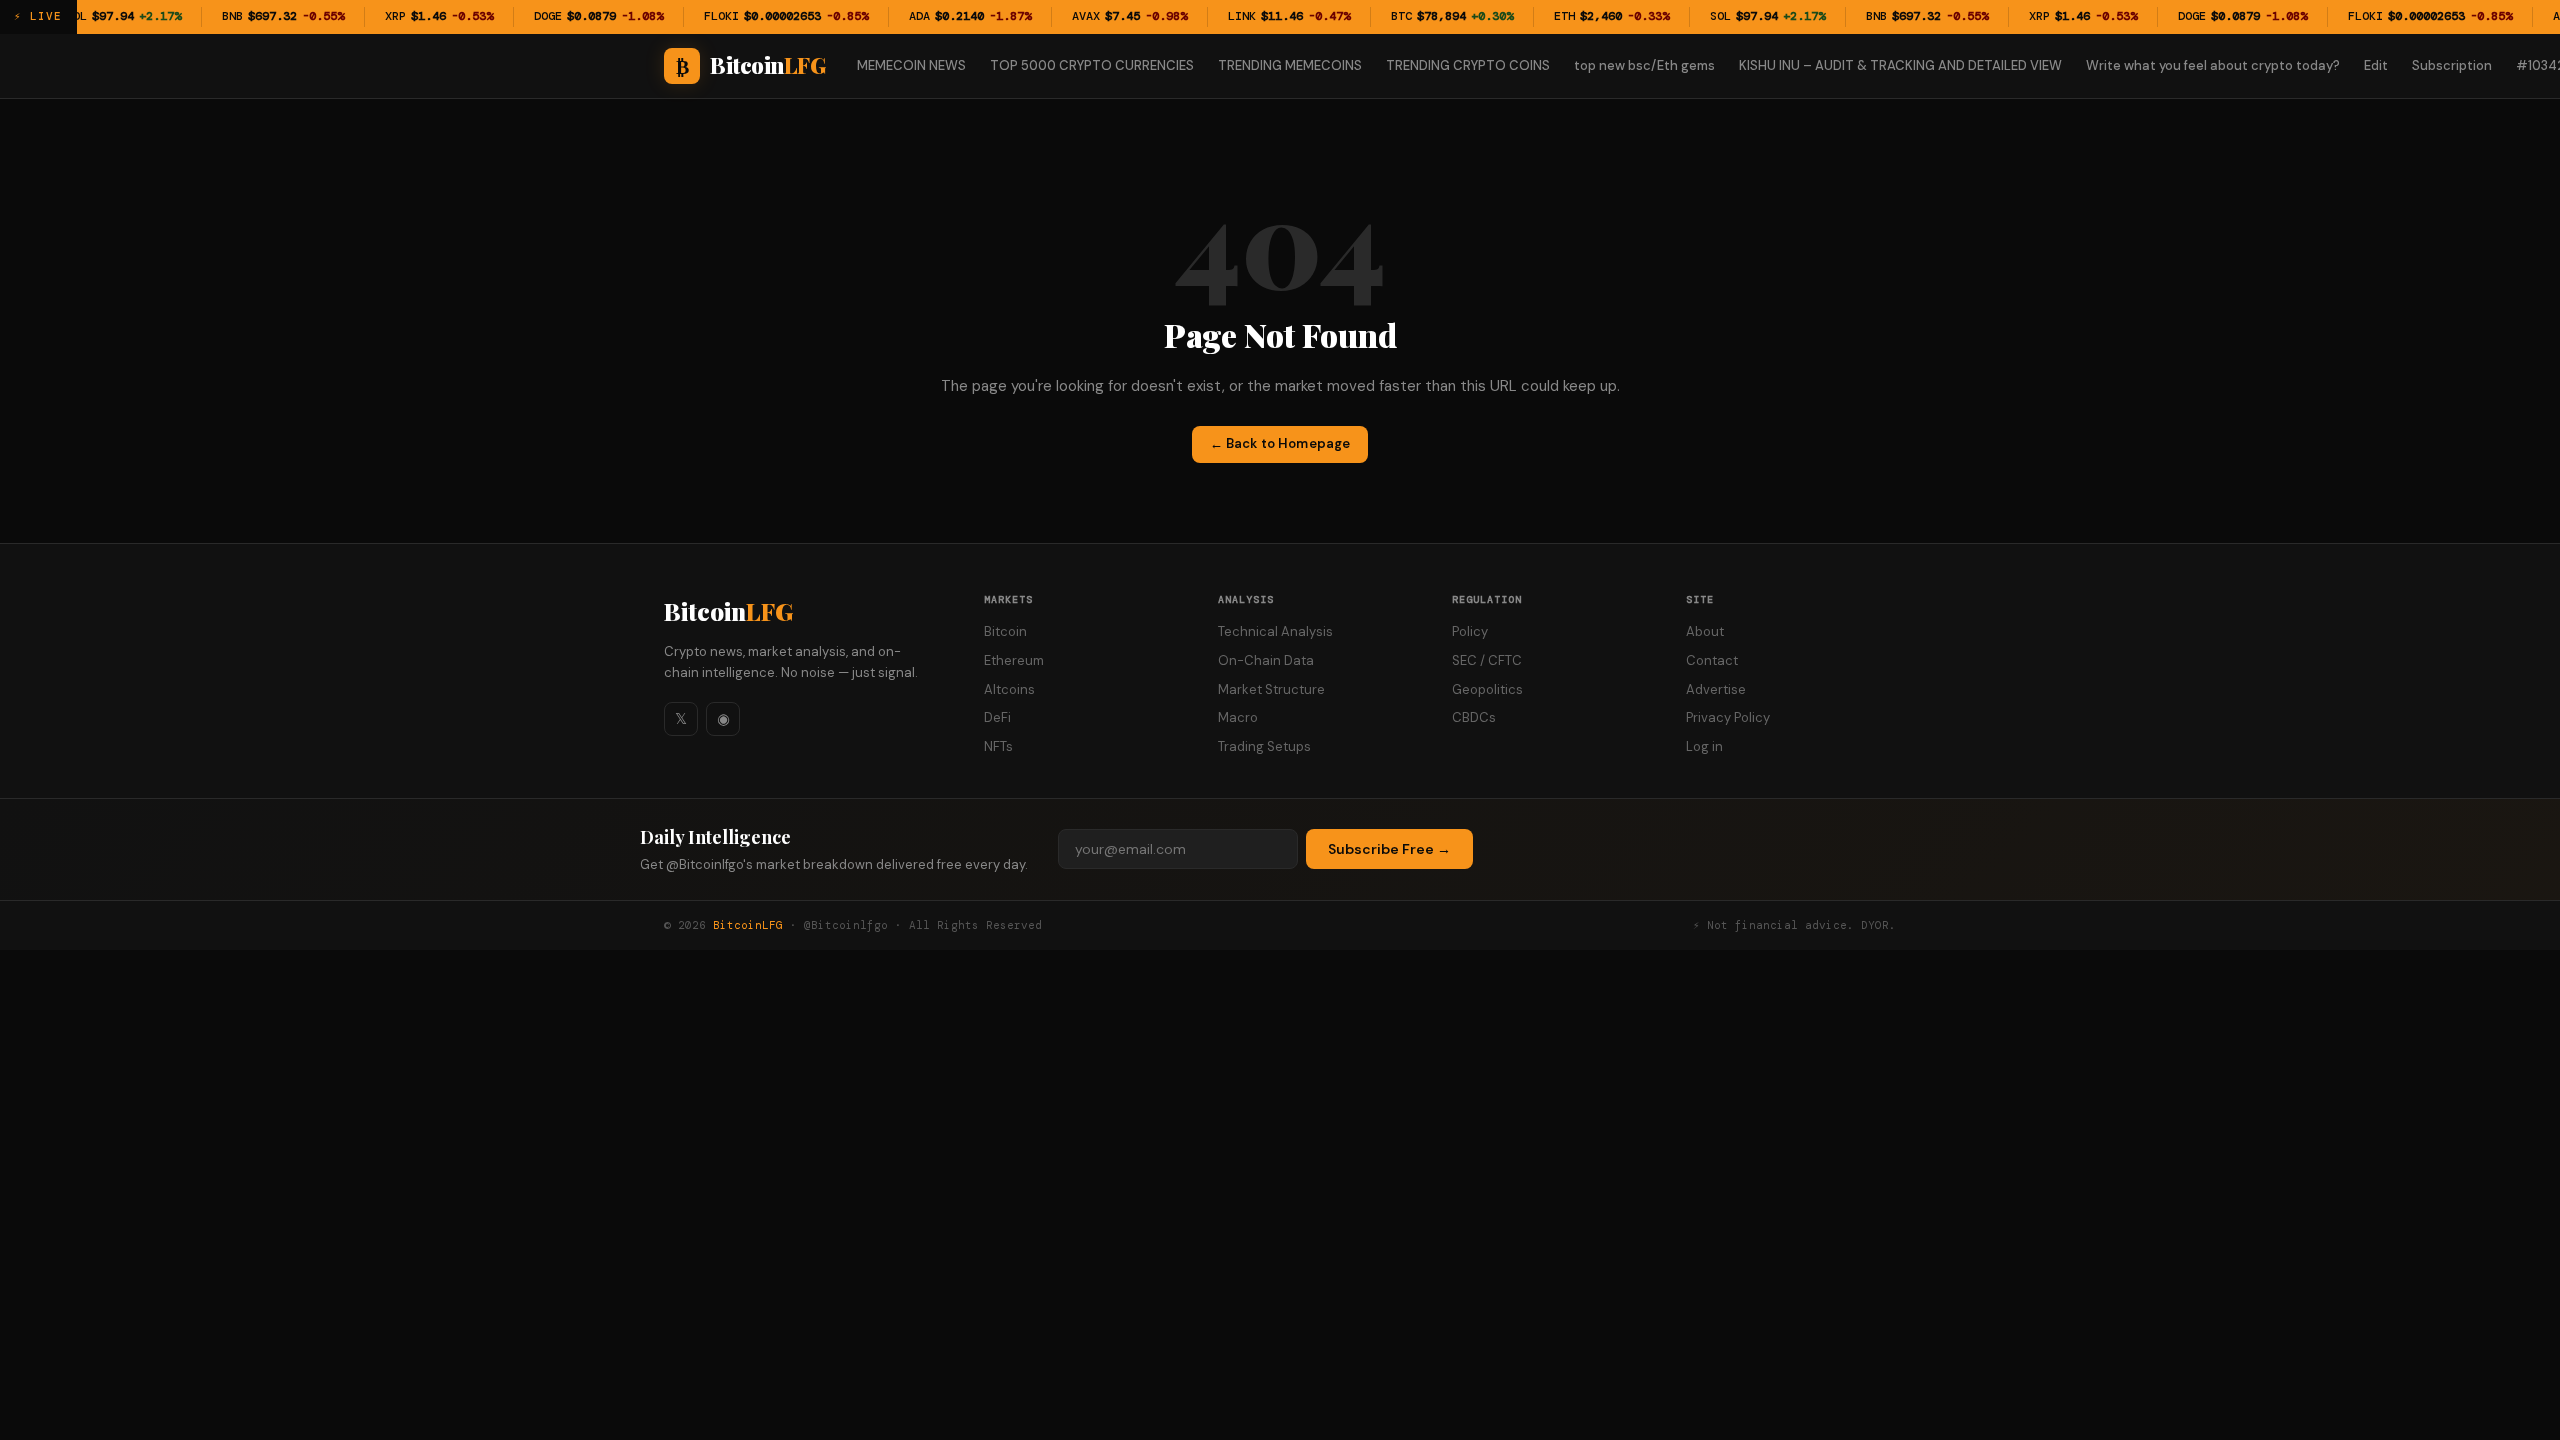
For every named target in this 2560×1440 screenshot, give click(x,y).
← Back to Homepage (1280, 443)
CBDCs (1474, 717)
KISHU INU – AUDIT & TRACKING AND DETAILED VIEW (1900, 65)
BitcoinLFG (748, 925)
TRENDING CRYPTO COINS (1468, 65)
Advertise (1716, 689)
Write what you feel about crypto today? (2213, 65)
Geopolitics (1487, 689)
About (1705, 631)
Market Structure (1271, 689)
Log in (1704, 746)
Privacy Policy (1728, 717)
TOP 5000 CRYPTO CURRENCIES (1092, 65)
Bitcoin (728, 611)
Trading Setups (1264, 746)
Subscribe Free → (1389, 849)
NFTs (998, 746)
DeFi (997, 717)
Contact (1712, 660)
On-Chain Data (1266, 660)
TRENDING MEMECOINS (1290, 65)
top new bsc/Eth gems (1644, 65)
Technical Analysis (1275, 631)
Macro (1238, 717)
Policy (1470, 631)
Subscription (2452, 65)
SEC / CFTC (1487, 660)
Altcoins (1009, 689)
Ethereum (1014, 660)
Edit (2376, 65)
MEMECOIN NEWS (911, 65)
